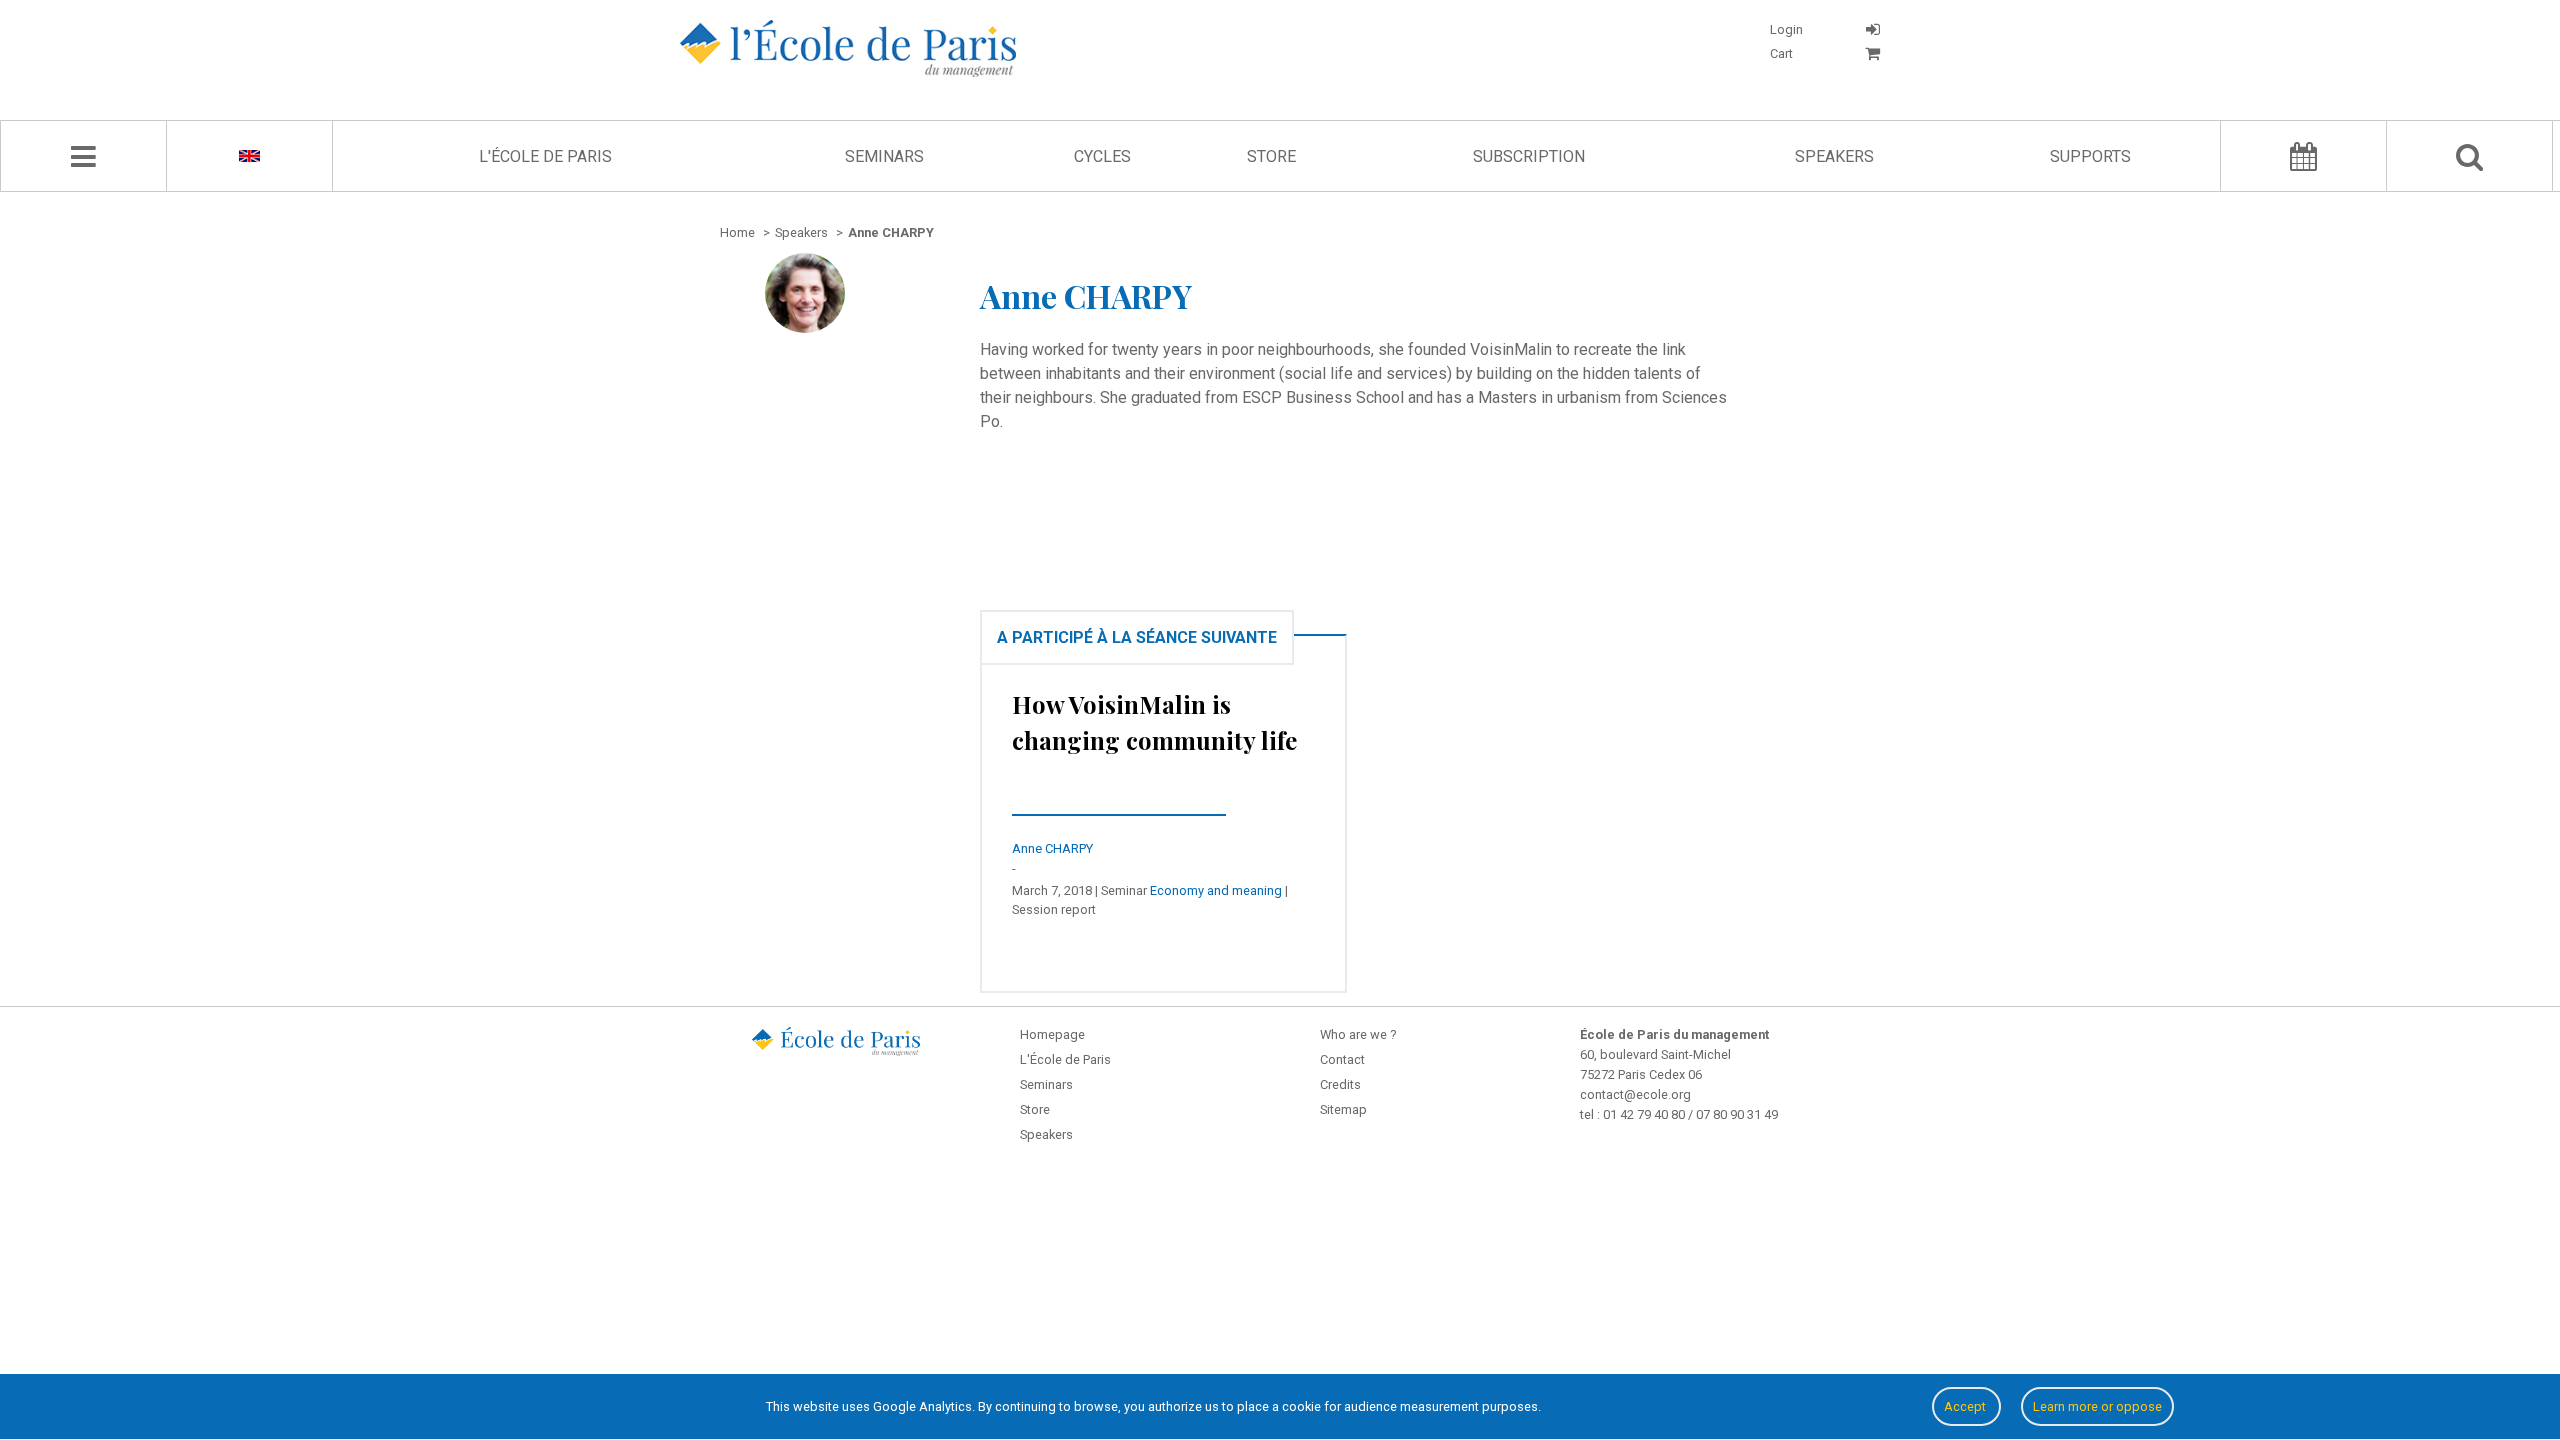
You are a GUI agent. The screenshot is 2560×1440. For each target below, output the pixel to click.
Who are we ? (1358, 1034)
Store (1271, 156)
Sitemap (1343, 1109)
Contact (1342, 1059)
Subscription (1529, 156)
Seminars (884, 156)
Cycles (1102, 156)
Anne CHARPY (1052, 848)
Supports (2090, 156)
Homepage (1052, 1034)
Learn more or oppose (2097, 1406)
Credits (1340, 1084)
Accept (1966, 1406)
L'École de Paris (545, 156)
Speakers (1834, 156)
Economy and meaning (1216, 890)
